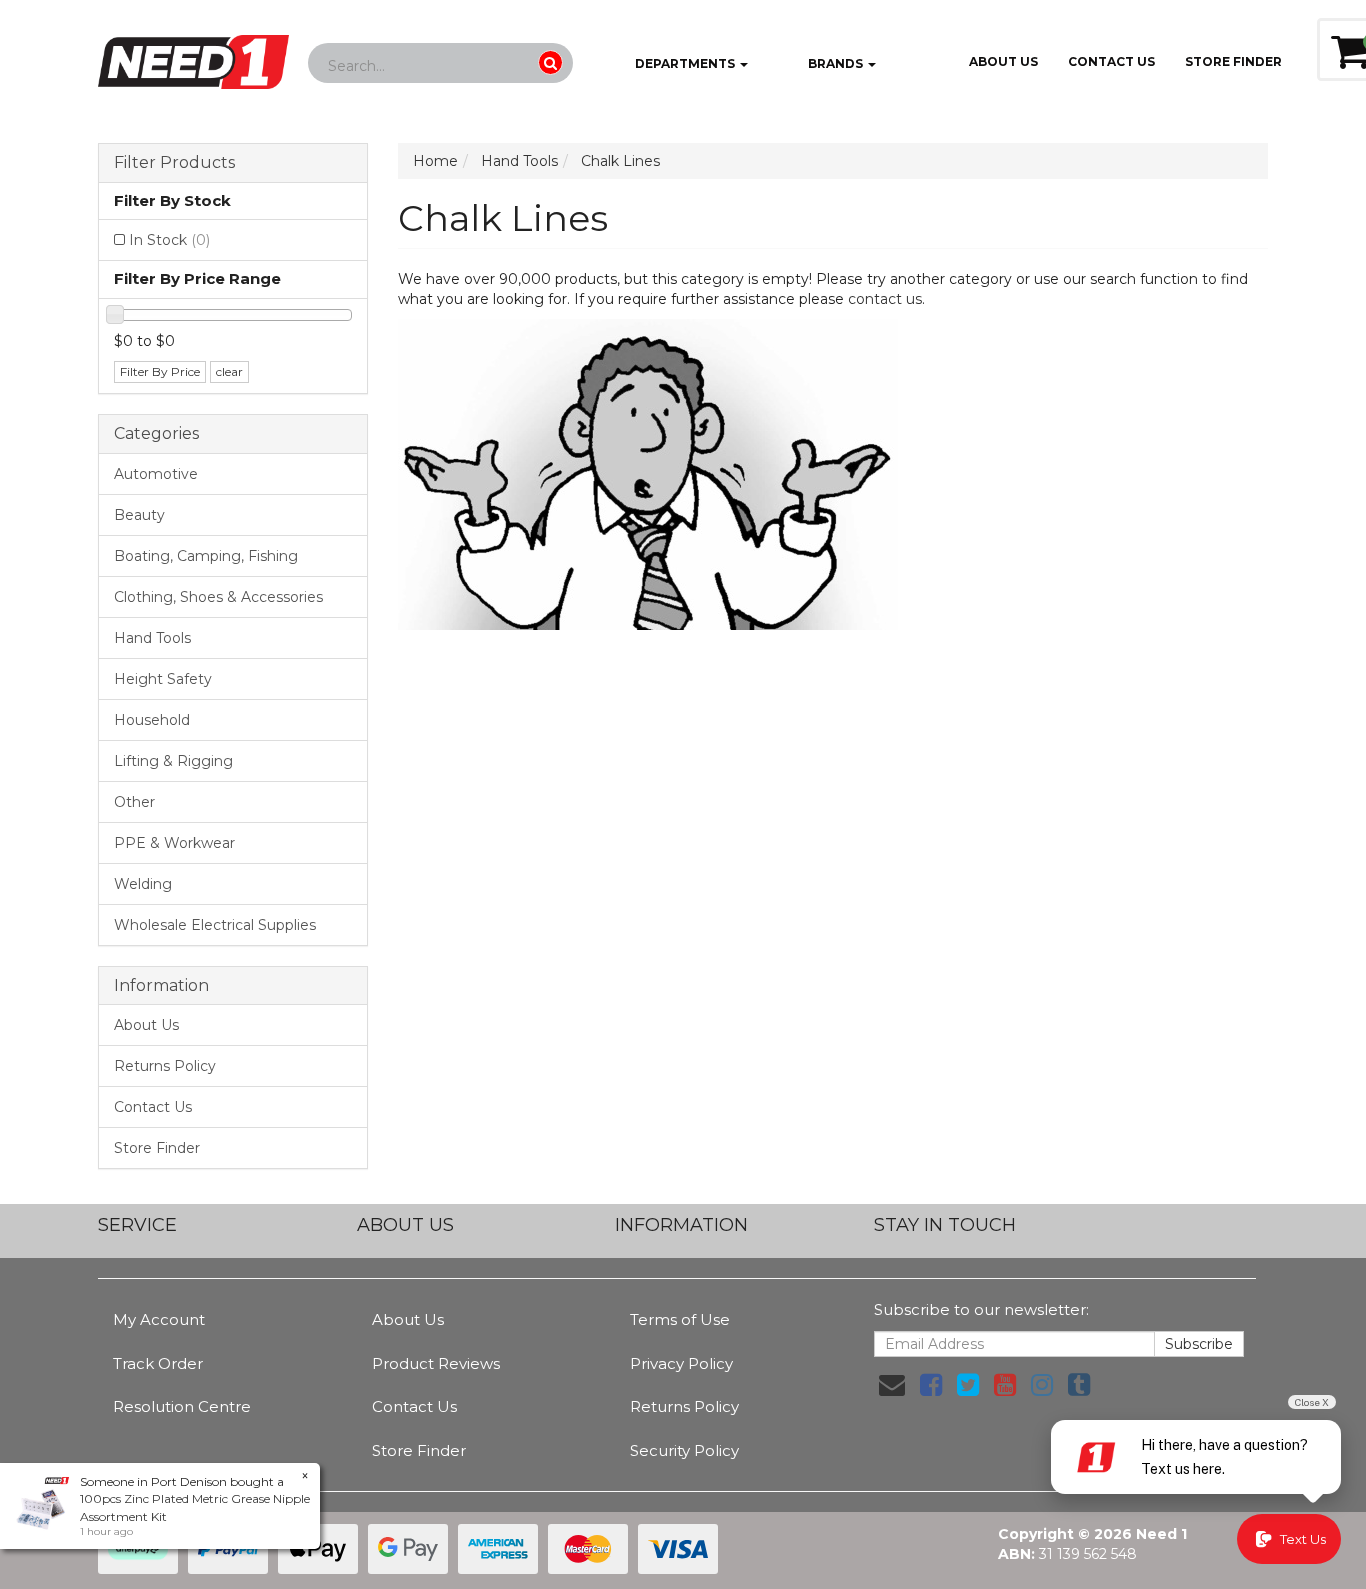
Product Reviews (436, 1363)
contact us (885, 299)
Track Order (158, 1363)
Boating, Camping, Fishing (206, 556)
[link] (931, 1385)
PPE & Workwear (174, 843)
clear (229, 371)
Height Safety (163, 679)
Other (134, 802)
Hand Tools (152, 638)
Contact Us (1111, 61)
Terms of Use (680, 1319)
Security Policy (684, 1450)
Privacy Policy (681, 1363)
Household (152, 720)
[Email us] (892, 1385)
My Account (159, 1319)
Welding (143, 884)
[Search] (550, 62)
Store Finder (157, 1148)
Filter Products (174, 163)
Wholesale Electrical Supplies (215, 925)
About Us (1003, 61)
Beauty (139, 515)
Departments (685, 63)
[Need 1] (193, 56)
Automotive (156, 474)
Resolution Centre (182, 1406)
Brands (835, 63)
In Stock (169, 240)
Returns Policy (165, 1066)
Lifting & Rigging (173, 761)
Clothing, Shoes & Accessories (218, 597)
